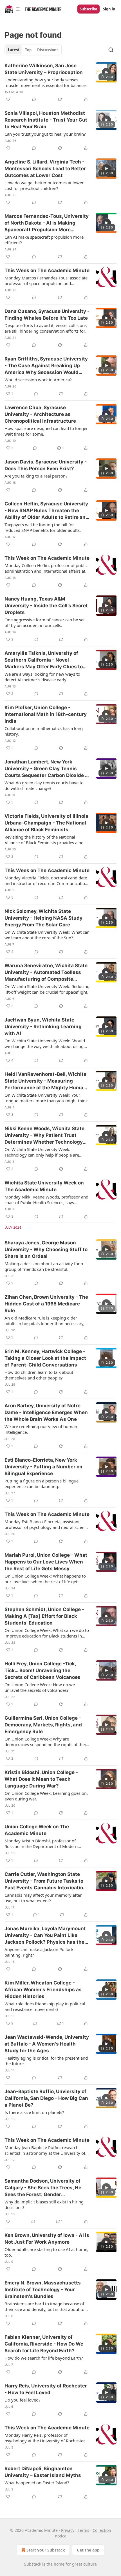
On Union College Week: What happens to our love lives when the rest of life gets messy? (45, 1579)
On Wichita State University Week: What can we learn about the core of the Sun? (47, 935)
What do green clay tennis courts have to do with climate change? (44, 785)
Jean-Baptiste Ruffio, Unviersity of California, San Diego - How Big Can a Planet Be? (46, 2098)
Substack (33, 2564)
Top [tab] (28, 50)
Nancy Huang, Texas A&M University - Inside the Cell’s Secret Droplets (46, 606)
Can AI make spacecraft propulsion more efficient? (44, 240)
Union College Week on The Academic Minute (37, 1830)
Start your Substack (46, 2550)
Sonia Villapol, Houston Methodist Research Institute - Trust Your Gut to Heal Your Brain (46, 120)
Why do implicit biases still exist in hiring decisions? (44, 2205)
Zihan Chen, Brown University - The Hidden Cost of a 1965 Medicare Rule (46, 1304)
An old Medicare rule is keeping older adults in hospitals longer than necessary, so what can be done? (44, 1321)
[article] (60, 82)
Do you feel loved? (23, 2400)
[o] (106, 72)
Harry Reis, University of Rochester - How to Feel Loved (46, 2389)
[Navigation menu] (12, 9)
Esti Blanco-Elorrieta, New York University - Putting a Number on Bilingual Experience (43, 1467)
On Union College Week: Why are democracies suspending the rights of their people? (46, 1742)
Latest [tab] (14, 50)
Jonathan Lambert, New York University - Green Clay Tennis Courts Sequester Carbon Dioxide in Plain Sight (47, 769)
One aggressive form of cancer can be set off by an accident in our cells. (45, 622)
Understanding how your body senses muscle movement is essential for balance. (46, 82)
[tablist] (33, 50)
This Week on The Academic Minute (47, 270)
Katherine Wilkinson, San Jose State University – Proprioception (44, 69)
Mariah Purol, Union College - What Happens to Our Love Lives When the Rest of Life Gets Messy (46, 1562)
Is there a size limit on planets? (34, 2112)
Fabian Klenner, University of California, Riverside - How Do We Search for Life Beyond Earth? (44, 2344)
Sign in (109, 9)
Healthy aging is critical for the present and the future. (46, 2061)
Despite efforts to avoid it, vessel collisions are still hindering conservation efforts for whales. (46, 328)
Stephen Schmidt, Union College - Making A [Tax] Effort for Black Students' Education (44, 1616)
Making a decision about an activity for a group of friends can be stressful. (44, 1266)
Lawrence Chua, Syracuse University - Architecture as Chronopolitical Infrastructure (40, 414)
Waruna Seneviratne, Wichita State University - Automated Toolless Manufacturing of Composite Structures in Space (46, 973)
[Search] (111, 50)
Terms (83, 2530)
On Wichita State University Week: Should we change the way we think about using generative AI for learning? (45, 1043)
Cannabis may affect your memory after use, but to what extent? (43, 1898)
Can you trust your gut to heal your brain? (45, 134)
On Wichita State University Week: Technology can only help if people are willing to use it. (42, 1152)
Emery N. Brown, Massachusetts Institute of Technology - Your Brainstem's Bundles (43, 2290)
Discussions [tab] (48, 50)
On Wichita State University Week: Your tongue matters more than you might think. (47, 1098)
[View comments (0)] (34, 99)
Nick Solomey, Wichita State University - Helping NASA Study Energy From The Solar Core (43, 918)
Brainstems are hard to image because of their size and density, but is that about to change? (44, 2306)
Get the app (88, 2550)
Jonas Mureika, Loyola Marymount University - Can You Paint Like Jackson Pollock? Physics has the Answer (45, 1936)
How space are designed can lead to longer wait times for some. (46, 431)
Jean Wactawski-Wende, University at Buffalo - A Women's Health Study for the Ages (47, 2044)
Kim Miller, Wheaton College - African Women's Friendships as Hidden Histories (43, 1990)
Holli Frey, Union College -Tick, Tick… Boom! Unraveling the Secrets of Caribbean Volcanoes (42, 1670)
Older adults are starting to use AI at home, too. (46, 2252)
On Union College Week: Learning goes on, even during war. (46, 1796)
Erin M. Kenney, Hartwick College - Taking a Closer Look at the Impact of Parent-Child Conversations (45, 1358)
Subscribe (88, 9)
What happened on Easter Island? (37, 2483)
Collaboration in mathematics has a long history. (44, 731)
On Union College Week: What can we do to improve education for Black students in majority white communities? (47, 1633)
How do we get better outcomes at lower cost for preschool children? (44, 185)
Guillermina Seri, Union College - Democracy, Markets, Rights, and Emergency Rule (43, 1725)
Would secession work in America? (38, 380)
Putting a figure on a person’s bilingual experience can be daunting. (42, 1484)
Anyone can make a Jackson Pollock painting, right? (39, 1952)
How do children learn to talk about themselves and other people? (39, 1375)
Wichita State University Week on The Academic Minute (44, 1186)
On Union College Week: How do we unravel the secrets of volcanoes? (40, 1687)
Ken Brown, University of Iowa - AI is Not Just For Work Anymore (47, 2239)
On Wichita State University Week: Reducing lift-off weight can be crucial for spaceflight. (47, 989)
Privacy (68, 2530)
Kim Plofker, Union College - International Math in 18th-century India (46, 714)
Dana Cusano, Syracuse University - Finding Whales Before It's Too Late (47, 315)
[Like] (8, 99)
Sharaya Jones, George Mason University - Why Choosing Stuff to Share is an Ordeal (46, 1249)
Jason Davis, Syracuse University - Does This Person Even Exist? (46, 465)
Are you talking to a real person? (36, 476)
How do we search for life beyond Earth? (44, 2358)
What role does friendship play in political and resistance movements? (45, 2006)
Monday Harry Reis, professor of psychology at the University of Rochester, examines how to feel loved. (45, 2438)
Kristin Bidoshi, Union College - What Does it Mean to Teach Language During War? (41, 1779)
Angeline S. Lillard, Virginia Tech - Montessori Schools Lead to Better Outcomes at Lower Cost (45, 169)
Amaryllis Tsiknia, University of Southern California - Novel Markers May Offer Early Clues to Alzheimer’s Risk (44, 660)
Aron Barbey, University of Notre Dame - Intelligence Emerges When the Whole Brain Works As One (46, 1412)
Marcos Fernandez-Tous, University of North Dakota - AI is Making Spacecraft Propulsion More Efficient (47, 223)
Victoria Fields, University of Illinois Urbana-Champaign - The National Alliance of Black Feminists (46, 823)
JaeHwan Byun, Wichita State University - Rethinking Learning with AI (43, 1027)
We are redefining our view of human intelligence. (41, 1429)
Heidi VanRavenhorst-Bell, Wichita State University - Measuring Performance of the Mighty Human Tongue (45, 1081)
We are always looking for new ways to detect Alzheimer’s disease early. (42, 677)
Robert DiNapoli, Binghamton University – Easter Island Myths (43, 2472)
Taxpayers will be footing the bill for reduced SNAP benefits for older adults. (43, 527)
